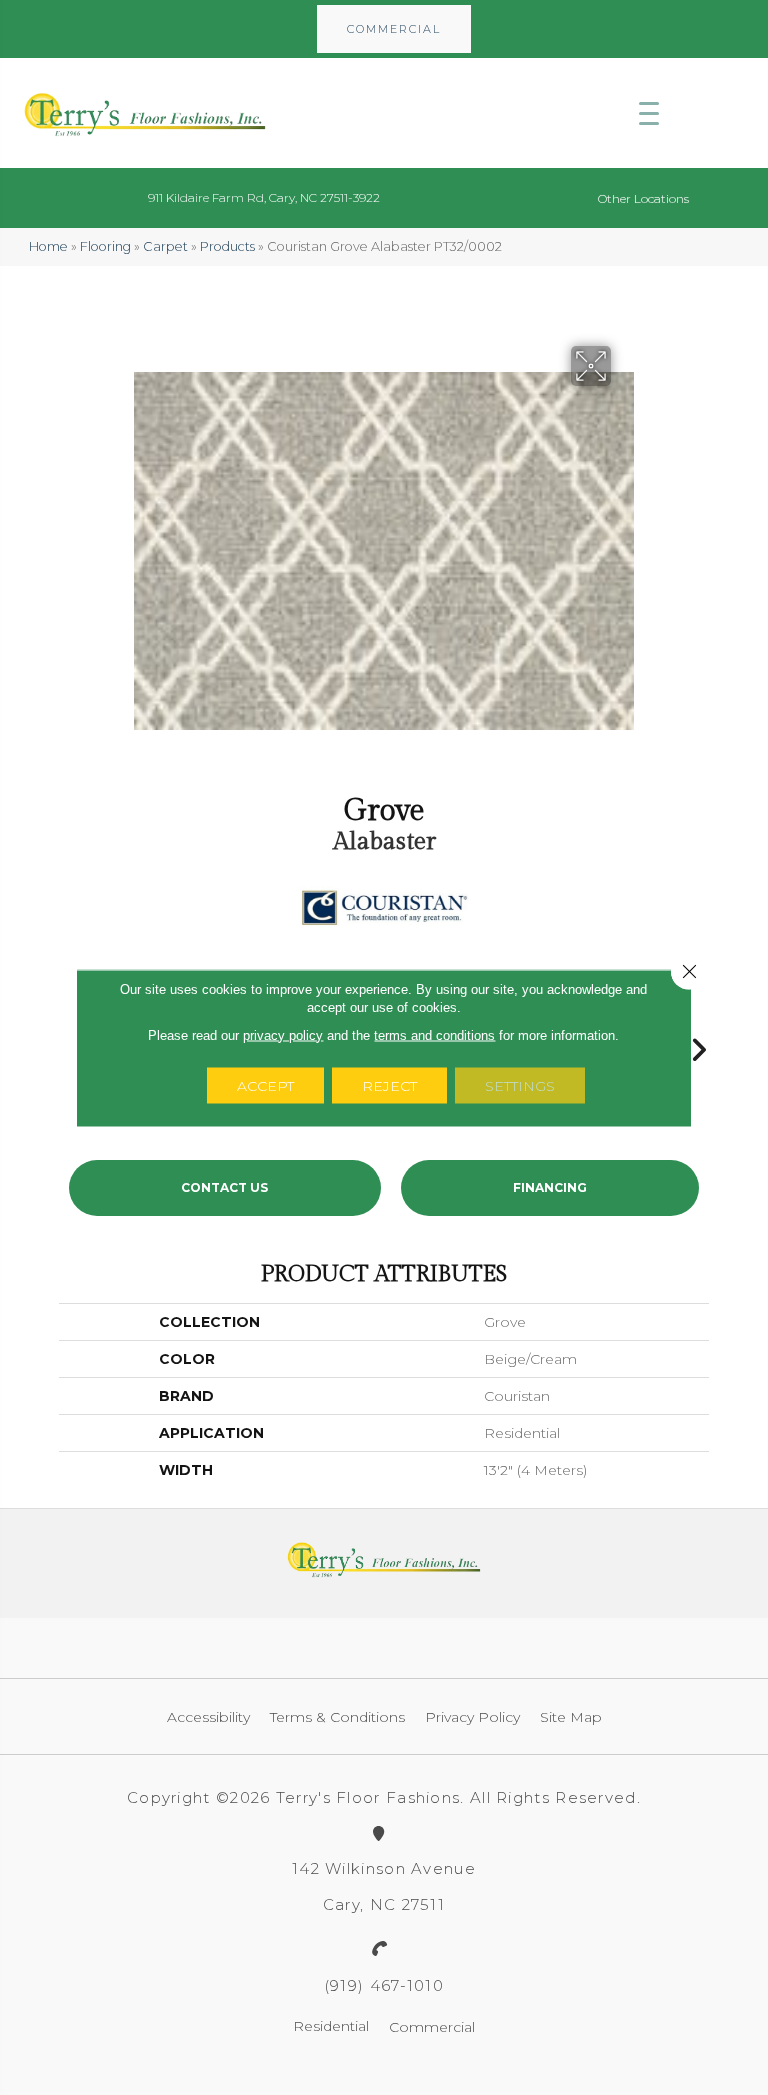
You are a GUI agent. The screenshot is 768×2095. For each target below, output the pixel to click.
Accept (265, 1085)
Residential (331, 2026)
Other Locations (643, 198)
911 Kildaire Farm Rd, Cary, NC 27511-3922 (264, 197)
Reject (389, 1085)
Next (699, 1045)
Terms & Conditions (337, 1717)
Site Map (571, 1717)
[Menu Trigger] (649, 113)
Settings (520, 1085)
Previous (69, 1045)
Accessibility (208, 1717)
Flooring (105, 246)
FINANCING (550, 1187)
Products (227, 246)
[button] (394, 29)
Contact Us (224, 1187)
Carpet (165, 246)
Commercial (432, 2027)
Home (48, 246)
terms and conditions (434, 1034)
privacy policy (283, 1034)
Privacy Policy (472, 1717)
